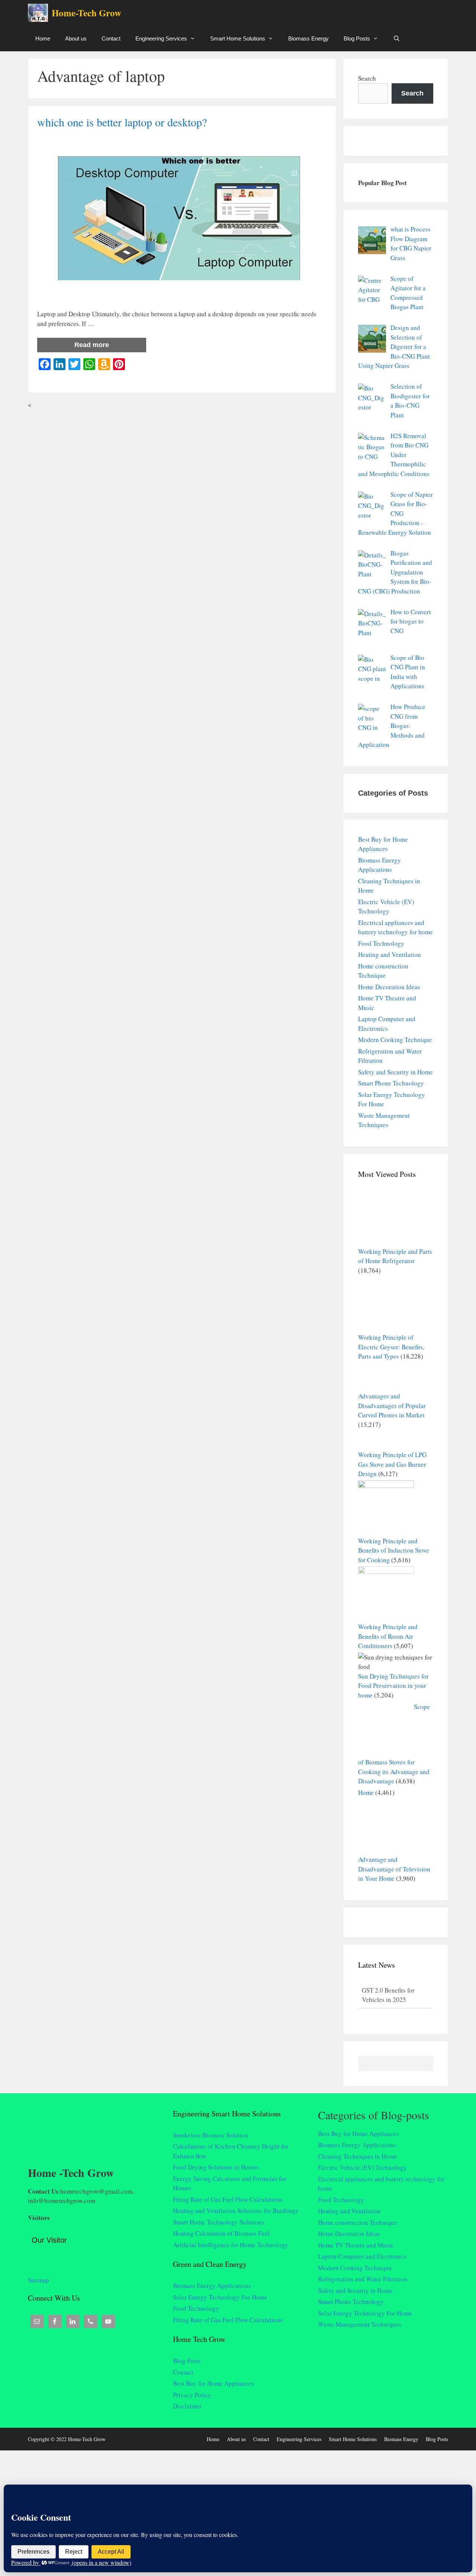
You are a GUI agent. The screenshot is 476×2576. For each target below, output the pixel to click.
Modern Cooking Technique (395, 1040)
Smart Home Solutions (238, 38)
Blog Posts (357, 38)
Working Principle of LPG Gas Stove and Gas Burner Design (392, 1464)
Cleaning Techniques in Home (358, 2156)
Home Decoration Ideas (389, 987)
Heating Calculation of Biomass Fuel (221, 2233)
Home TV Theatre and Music (356, 2245)
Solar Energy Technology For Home (220, 2297)
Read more (92, 345)
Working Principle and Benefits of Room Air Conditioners (388, 1636)
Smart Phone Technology (391, 1083)
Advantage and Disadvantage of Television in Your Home (394, 1869)
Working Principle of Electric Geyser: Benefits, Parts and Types (391, 1347)
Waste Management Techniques (360, 2324)
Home (43, 38)
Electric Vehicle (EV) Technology (362, 2167)
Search (367, 78)
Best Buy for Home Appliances (213, 2383)
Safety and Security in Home (395, 1072)
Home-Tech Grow (86, 13)
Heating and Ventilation (390, 954)
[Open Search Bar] (397, 38)
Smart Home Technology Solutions (219, 2222)
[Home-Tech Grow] (40, 13)
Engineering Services (161, 38)
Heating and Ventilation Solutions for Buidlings (236, 2211)
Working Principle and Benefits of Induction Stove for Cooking (394, 1550)
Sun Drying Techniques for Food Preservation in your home (393, 1686)
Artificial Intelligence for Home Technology (231, 2245)
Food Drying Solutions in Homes (216, 2167)
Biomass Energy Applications (212, 2286)
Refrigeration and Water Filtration (363, 2279)
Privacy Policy (192, 2395)
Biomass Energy (308, 38)
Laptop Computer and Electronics (362, 2256)
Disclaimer (187, 2406)
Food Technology (381, 943)
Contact (111, 38)
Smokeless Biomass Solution (211, 2135)
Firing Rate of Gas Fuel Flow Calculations (228, 2199)
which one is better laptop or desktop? (122, 122)
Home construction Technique (358, 2222)
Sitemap (38, 2273)
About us (76, 38)
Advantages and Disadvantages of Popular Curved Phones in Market (392, 1405)
